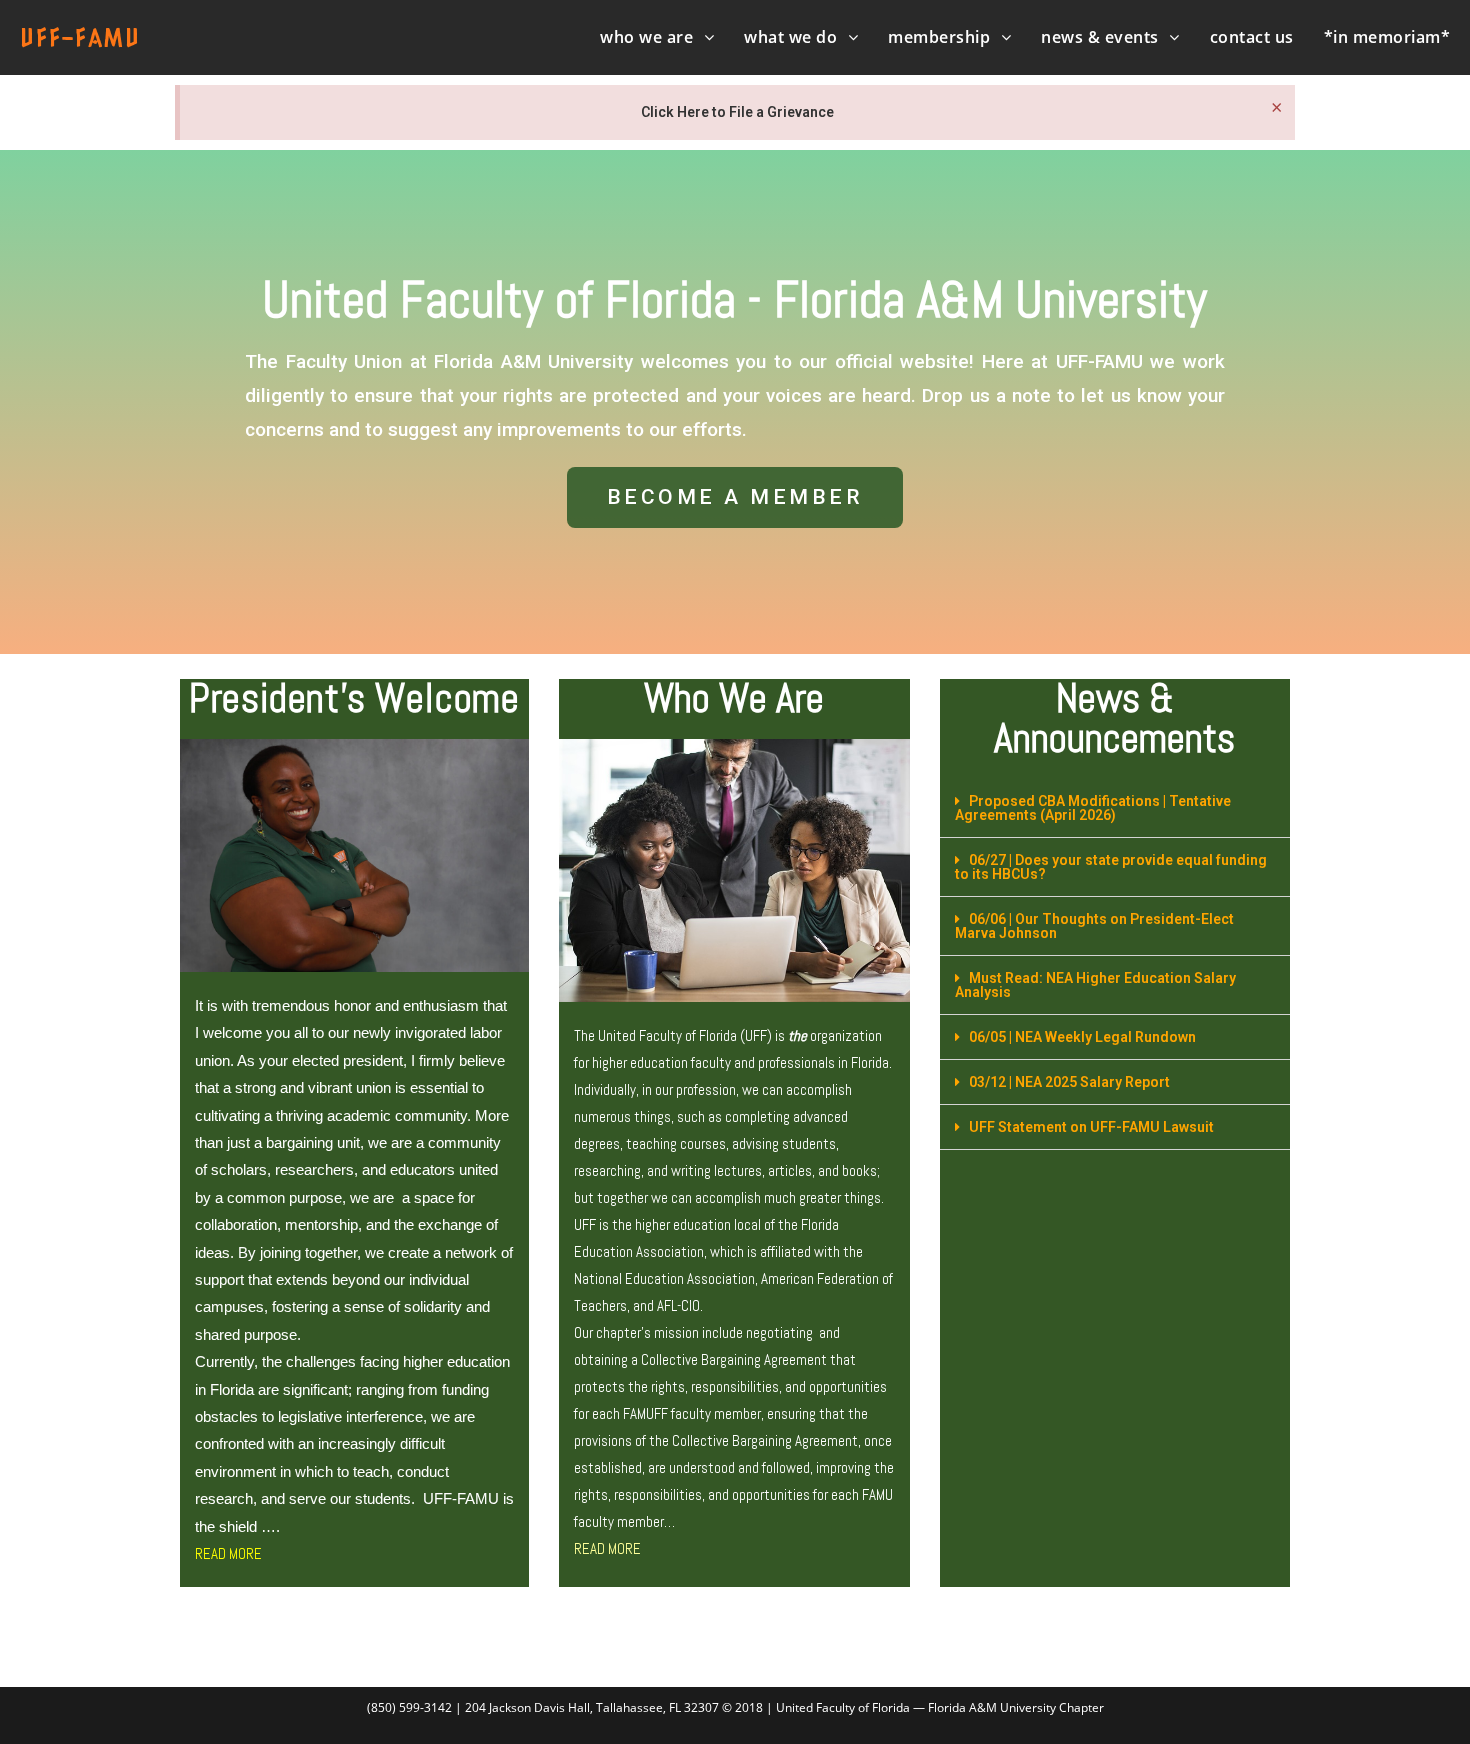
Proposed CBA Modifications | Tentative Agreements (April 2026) (1093, 808)
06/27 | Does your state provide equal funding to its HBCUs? (1111, 867)
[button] (735, 497)
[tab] (1115, 808)
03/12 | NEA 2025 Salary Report (1069, 1082)
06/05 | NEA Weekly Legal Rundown (1082, 1037)
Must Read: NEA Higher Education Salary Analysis (1095, 985)
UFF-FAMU (80, 37)
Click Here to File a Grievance (737, 112)
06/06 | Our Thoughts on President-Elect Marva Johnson (1094, 926)
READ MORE (228, 1553)
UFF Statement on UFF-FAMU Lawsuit (1091, 1127)
